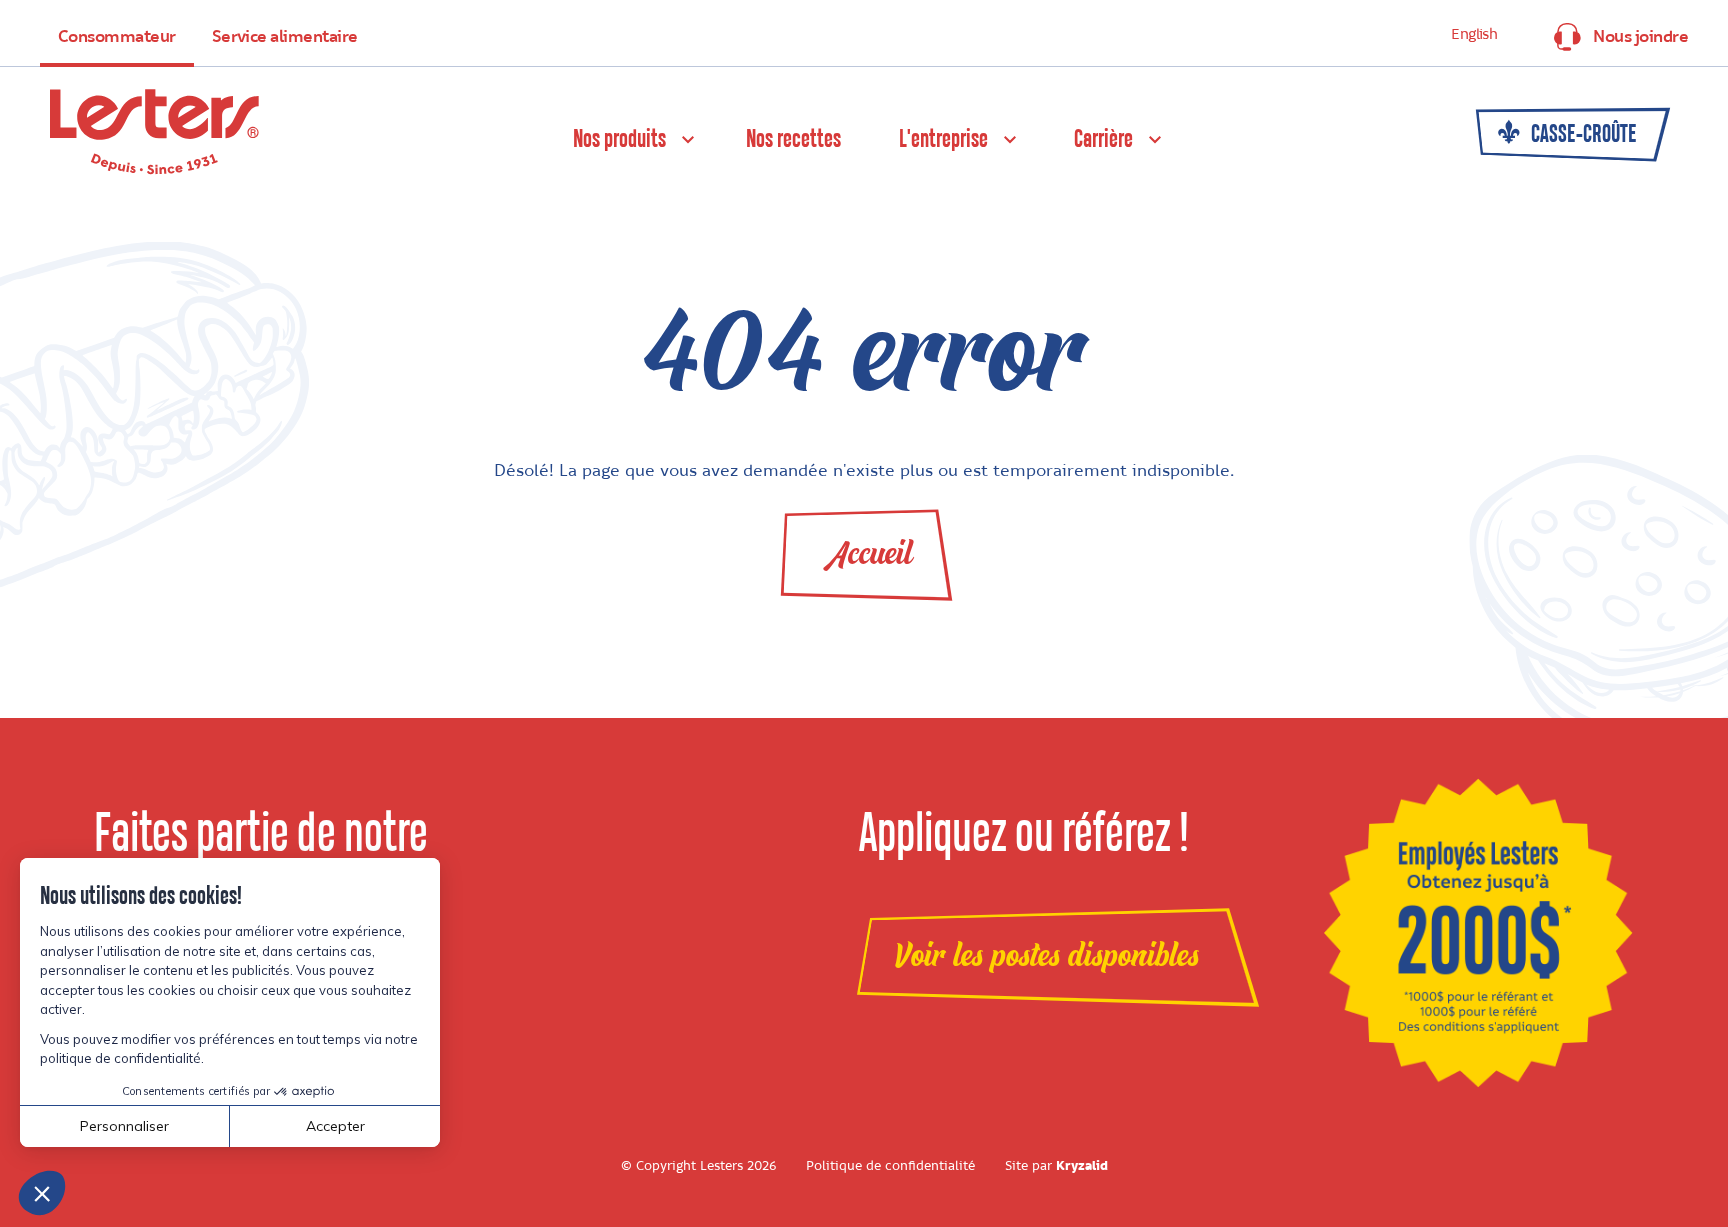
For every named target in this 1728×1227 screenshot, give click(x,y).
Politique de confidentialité (890, 1166)
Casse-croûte (1582, 135)
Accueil (869, 554)
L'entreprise (943, 140)
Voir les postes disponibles (1046, 956)
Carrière (1103, 140)
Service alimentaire (285, 37)
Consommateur (117, 37)
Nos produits (619, 140)
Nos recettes (793, 140)
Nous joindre (1640, 37)
